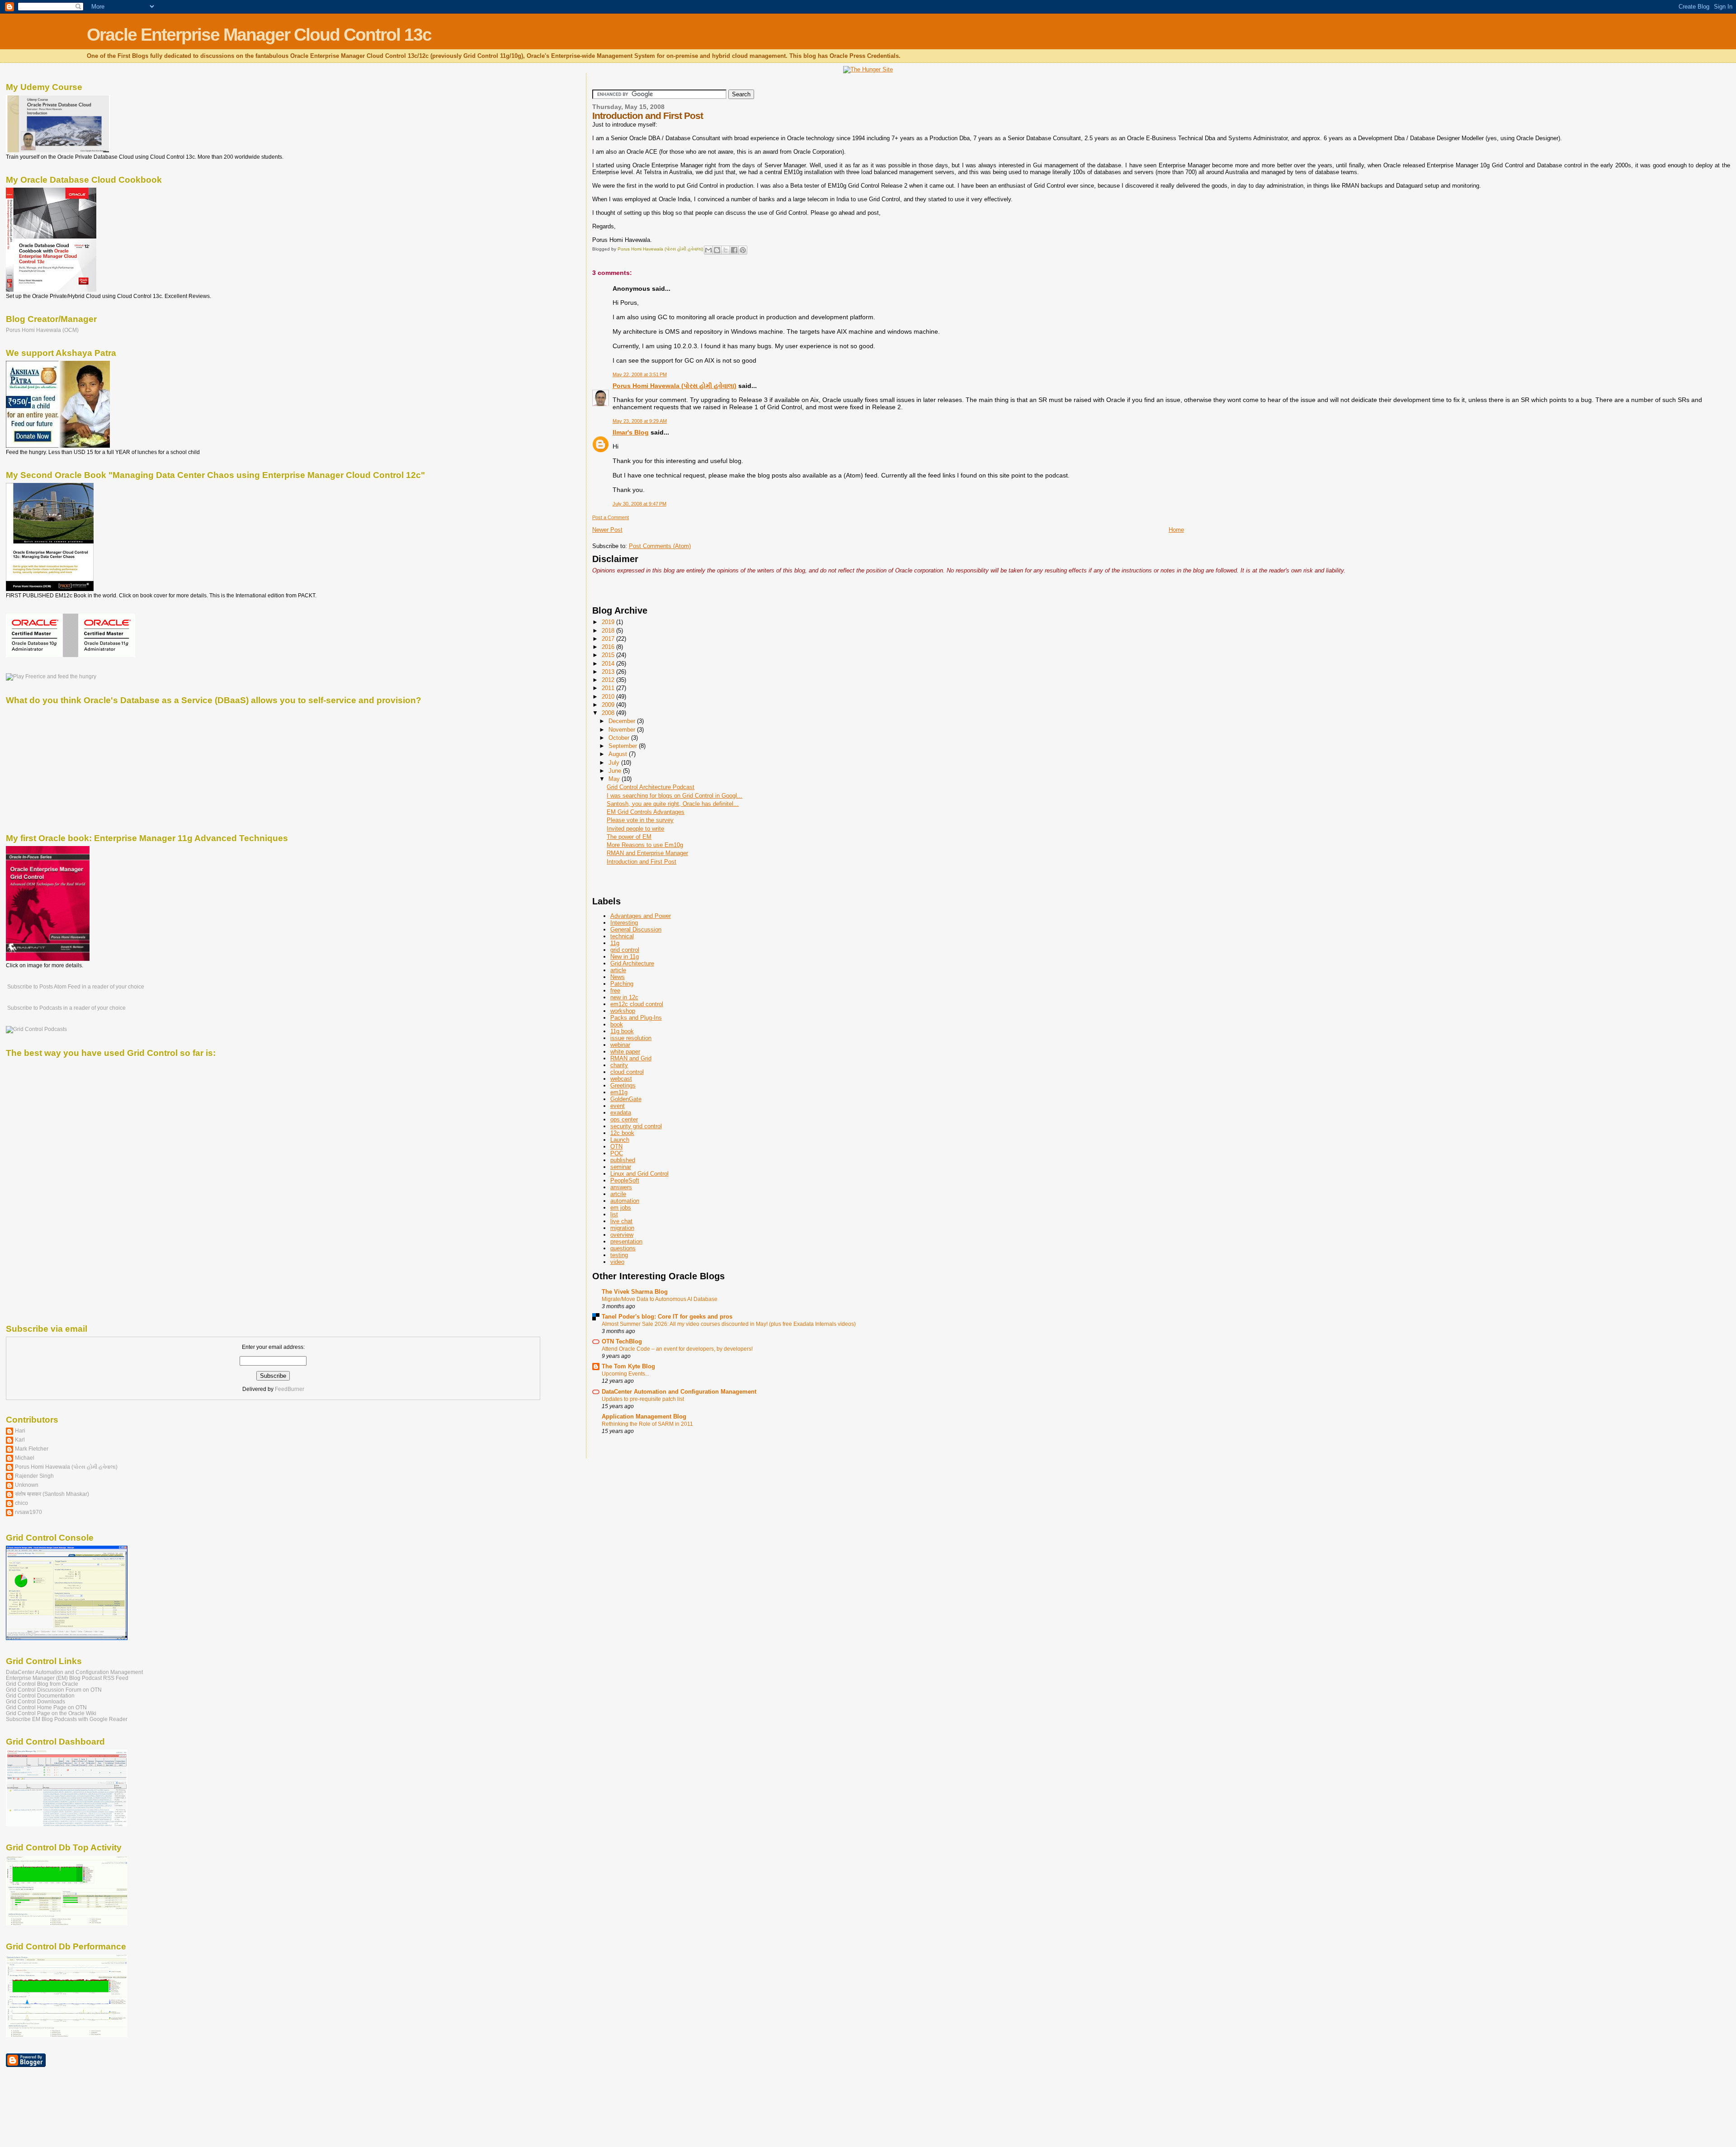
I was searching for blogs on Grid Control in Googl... (675, 796)
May (615, 779)
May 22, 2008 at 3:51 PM (640, 374)
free (615, 991)
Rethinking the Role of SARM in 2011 (647, 1424)
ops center (624, 1119)
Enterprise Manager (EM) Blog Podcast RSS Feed (67, 1678)
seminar (621, 1167)
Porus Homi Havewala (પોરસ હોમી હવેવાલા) (675, 386)
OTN (616, 1147)
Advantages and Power (641, 916)
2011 (609, 688)
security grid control (636, 1126)
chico (21, 1503)
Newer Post (607, 530)
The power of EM (629, 837)
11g (615, 943)
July (615, 763)
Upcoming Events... (625, 1374)
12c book (622, 1133)
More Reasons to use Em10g (645, 845)
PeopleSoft (625, 1180)
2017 (609, 639)
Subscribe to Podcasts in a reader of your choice (66, 1008)
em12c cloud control (637, 1004)
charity (619, 1065)
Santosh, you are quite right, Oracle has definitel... (673, 804)
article (618, 970)
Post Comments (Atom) (660, 546)
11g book (622, 1031)
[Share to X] (726, 250)
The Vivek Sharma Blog (635, 1292)
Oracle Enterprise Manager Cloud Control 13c (259, 35)
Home (1176, 530)
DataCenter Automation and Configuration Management (679, 1392)
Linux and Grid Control (639, 1174)
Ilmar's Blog (631, 432)
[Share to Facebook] (734, 250)
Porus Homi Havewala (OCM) (42, 330)
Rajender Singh (34, 1476)
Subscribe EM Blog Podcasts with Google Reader (67, 1719)
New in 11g (625, 957)
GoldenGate (626, 1099)
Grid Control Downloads (35, 1701)
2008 (609, 713)
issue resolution (631, 1038)
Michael (25, 1458)
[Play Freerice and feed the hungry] (51, 676)
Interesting (624, 923)
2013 (609, 672)
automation (625, 1201)
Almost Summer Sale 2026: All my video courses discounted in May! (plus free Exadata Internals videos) (729, 1324)
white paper (625, 1052)
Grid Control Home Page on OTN (46, 1707)
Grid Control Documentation (40, 1695)
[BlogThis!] (717, 250)
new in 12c (624, 997)
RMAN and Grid (631, 1058)
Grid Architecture (632, 963)
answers (621, 1187)
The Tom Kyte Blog (628, 1366)
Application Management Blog (644, 1416)
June (616, 771)
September (624, 746)
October (620, 738)
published (623, 1160)
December (623, 721)
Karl (20, 1440)
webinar (620, 1045)
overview (622, 1235)
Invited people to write (635, 829)
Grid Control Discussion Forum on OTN (54, 1690)
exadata (621, 1113)
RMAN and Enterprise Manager (647, 853)
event (618, 1106)
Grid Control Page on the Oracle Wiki (51, 1713)
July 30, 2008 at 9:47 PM (639, 504)
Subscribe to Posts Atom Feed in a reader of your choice (75, 987)
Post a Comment (611, 517)
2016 (609, 647)
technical (622, 936)
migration (622, 1228)
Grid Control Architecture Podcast (651, 787)
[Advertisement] (698, 591)
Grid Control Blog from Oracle (42, 1684)
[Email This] (708, 250)
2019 (609, 622)
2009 (609, 705)
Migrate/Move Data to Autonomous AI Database (660, 1299)
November (623, 730)
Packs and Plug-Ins (636, 1018)
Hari (20, 1431)
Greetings (623, 1085)
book (617, 1024)
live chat (621, 1221)
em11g (619, 1092)
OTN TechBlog (622, 1341)
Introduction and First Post (642, 862)
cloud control (627, 1072)
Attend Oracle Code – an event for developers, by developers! (677, 1349)
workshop (623, 1011)
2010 (609, 697)
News (618, 977)
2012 (609, 680)
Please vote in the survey (640, 820)
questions (623, 1248)
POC (617, 1153)
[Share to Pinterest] (743, 250)
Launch (620, 1140)
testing (619, 1255)
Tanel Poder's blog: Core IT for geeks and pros (667, 1317)
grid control (625, 950)
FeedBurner (290, 1389)
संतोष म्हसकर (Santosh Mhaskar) (52, 1494)
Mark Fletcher (32, 1449)
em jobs (621, 1208)
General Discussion (636, 929)
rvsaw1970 (28, 1512)
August (619, 754)
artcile (618, 1194)
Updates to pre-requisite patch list (643, 1399)
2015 (609, 655)
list (614, 1214)
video (617, 1262)
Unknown (27, 1485)
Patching (622, 984)
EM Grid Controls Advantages (646, 812)
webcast (621, 1079)
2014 (609, 664)
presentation (626, 1241)
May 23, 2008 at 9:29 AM (640, 421)
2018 (609, 631)
